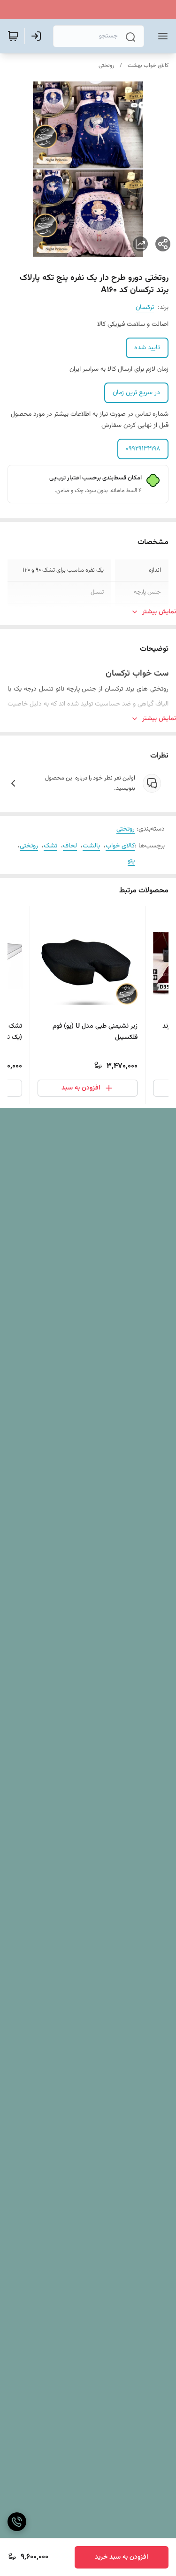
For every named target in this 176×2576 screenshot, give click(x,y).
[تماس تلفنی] (17, 2522)
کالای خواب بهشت (148, 66)
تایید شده (147, 348)
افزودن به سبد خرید (122, 2557)
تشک (50, 846)
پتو (131, 861)
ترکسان (145, 308)
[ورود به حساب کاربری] (38, 36)
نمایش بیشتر (159, 612)
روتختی (106, 66)
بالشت (91, 846)
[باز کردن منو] (161, 36)
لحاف (70, 846)
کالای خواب (120, 846)
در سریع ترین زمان (136, 393)
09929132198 (143, 449)
